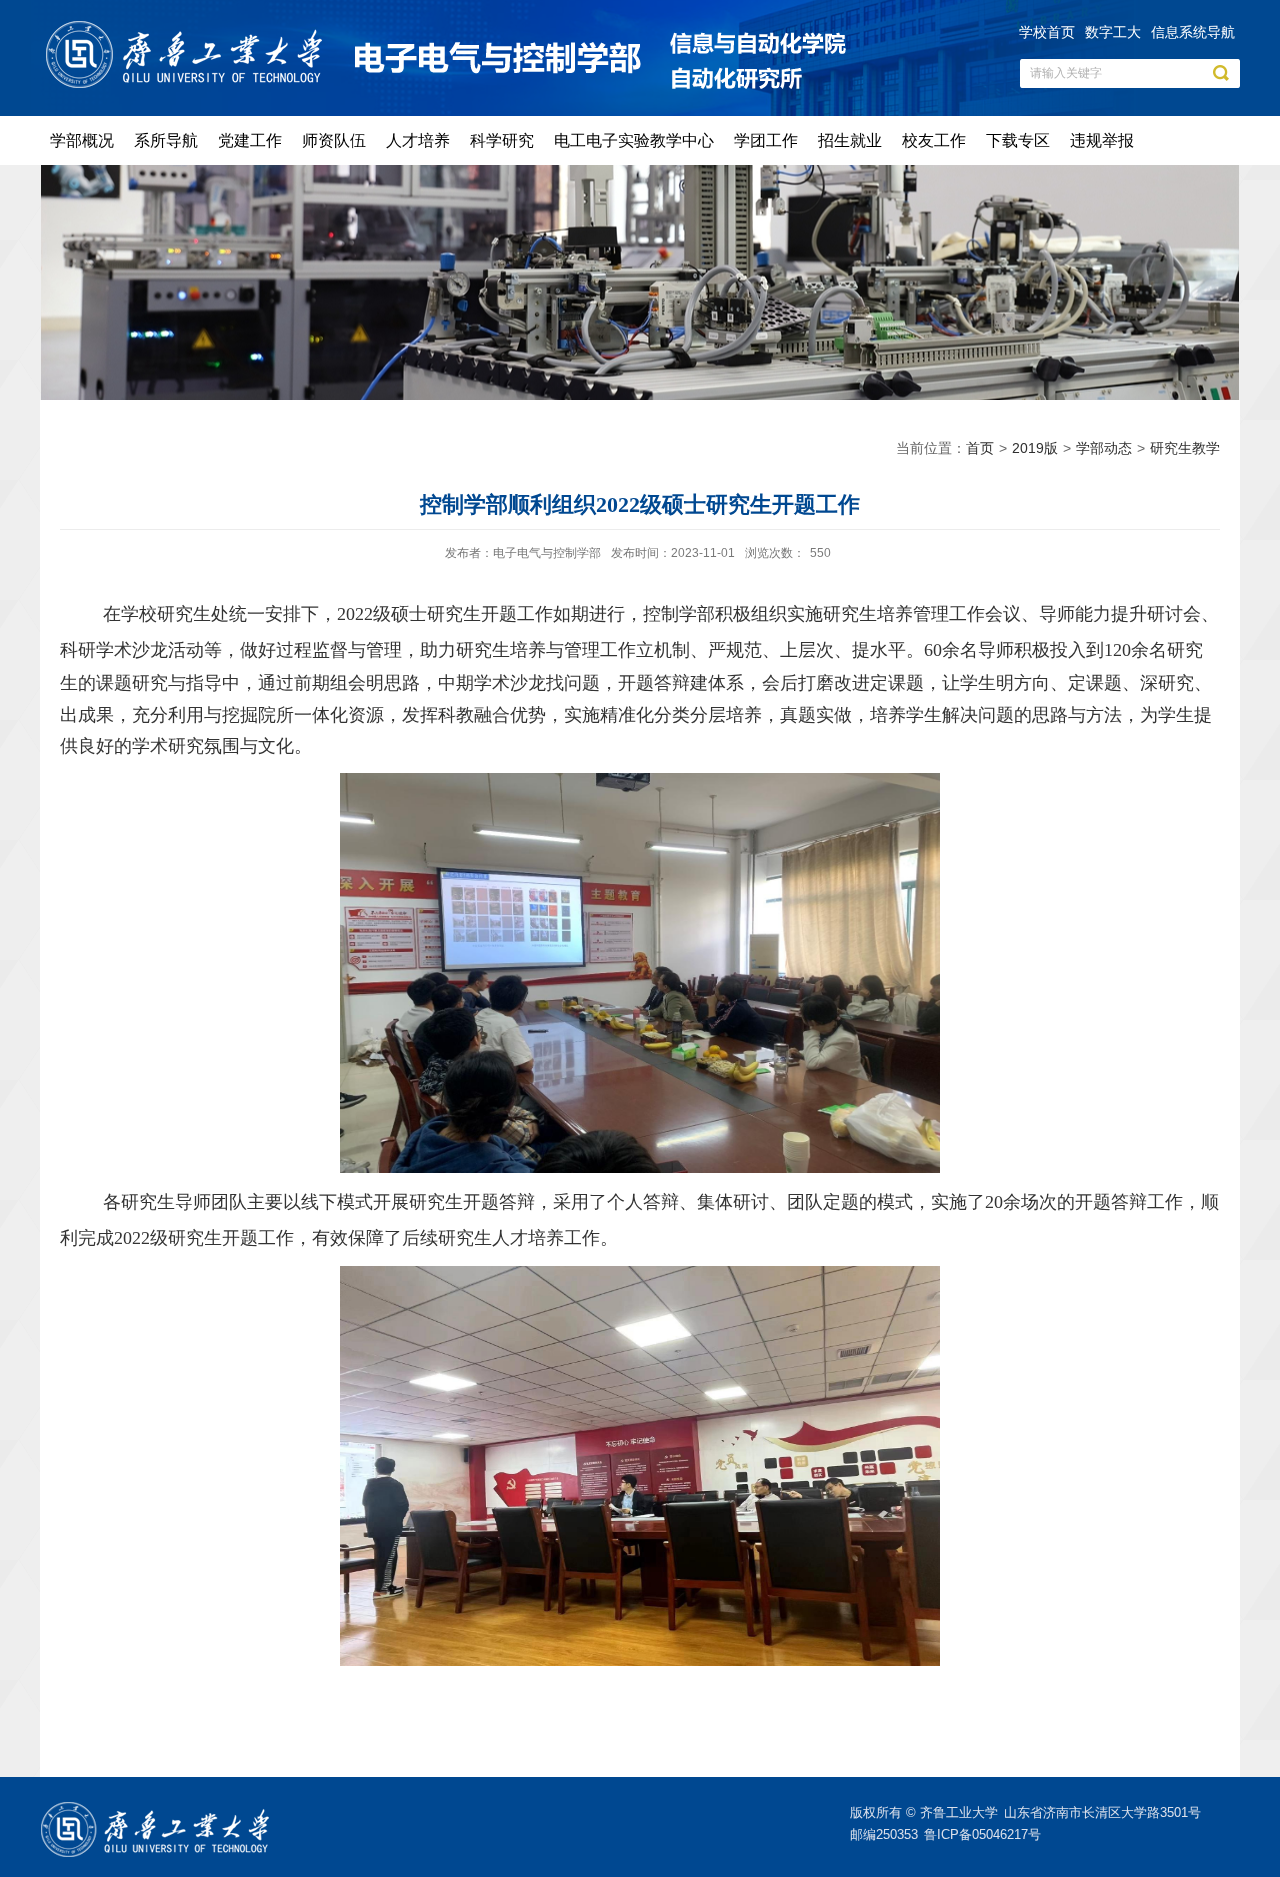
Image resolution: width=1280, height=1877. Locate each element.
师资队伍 (334, 140)
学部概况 (82, 140)
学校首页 (1047, 32)
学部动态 (1104, 448)
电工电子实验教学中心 (634, 140)
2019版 (1035, 448)
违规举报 (1102, 140)
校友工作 (934, 140)
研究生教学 (1185, 448)
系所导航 (166, 140)
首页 (980, 448)
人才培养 (418, 140)
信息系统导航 (1193, 32)
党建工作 (250, 140)
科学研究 (502, 140)
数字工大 (1113, 32)
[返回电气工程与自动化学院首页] (189, 27)
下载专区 (1018, 140)
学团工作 (766, 140)
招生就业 (850, 140)
